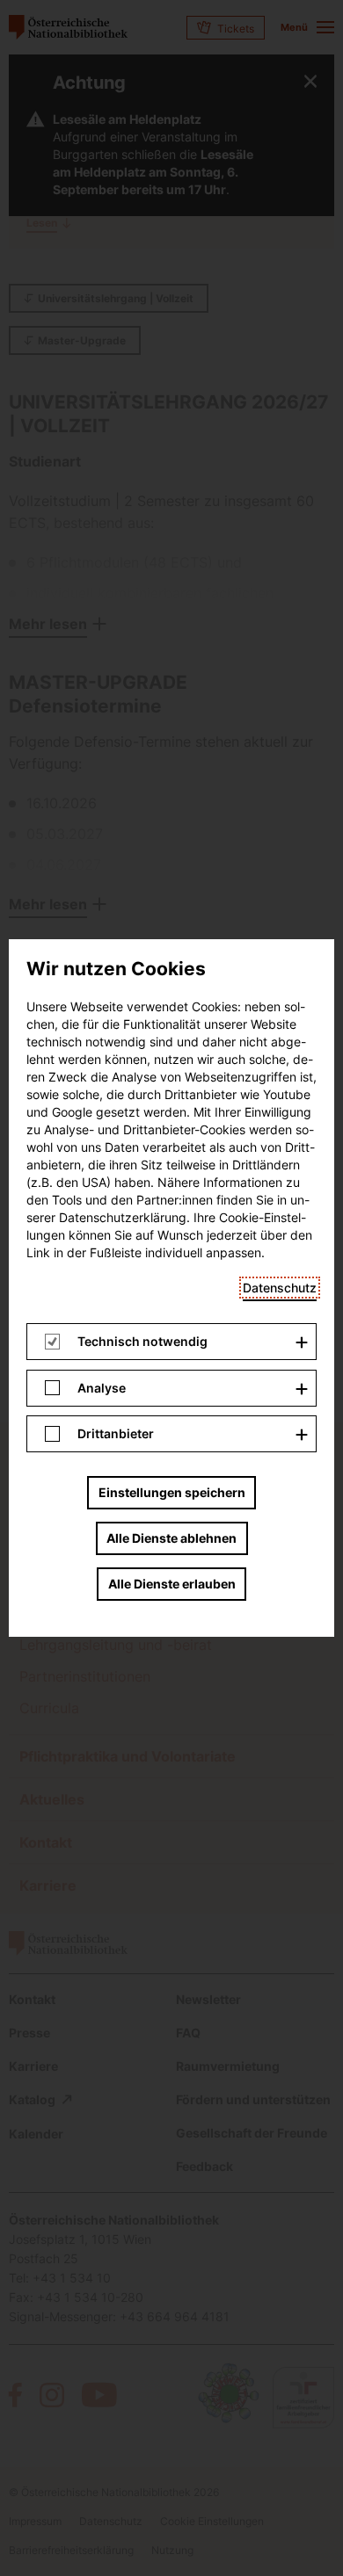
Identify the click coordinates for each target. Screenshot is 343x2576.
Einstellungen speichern (172, 1492)
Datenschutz (280, 1288)
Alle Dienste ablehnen (171, 1538)
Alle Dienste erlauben (172, 1584)
